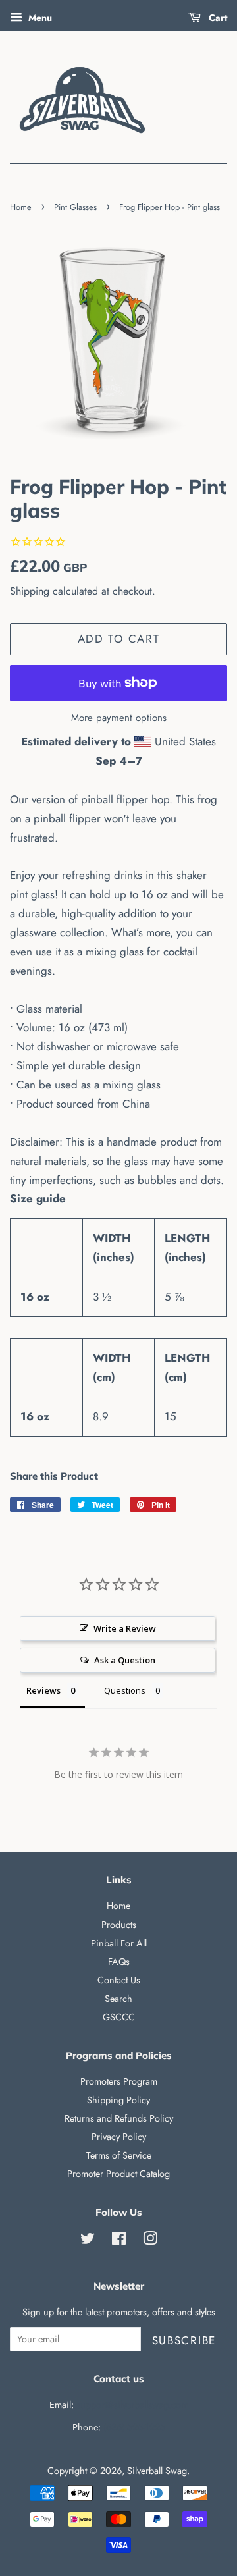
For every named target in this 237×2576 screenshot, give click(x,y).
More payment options (119, 718)
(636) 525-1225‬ (134, 2427)
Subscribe (184, 2340)
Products (119, 1925)
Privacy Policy (119, 2137)
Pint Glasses (75, 207)
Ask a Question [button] (125, 1660)
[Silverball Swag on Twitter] (88, 2241)
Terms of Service (119, 2155)
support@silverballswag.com (132, 2405)
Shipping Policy (118, 2100)
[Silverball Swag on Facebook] (119, 2241)
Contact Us (119, 1980)
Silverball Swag (157, 2471)
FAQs (119, 1962)
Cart (217, 18)
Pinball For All (119, 1943)
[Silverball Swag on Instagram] (150, 2241)
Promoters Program (119, 2081)
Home (21, 207)
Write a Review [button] (125, 1628)
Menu (39, 18)
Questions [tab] (125, 1690)
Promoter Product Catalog (118, 2174)
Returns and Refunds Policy (119, 2118)
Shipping (30, 591)
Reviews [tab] (43, 1690)
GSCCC (119, 2017)
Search (118, 1999)
